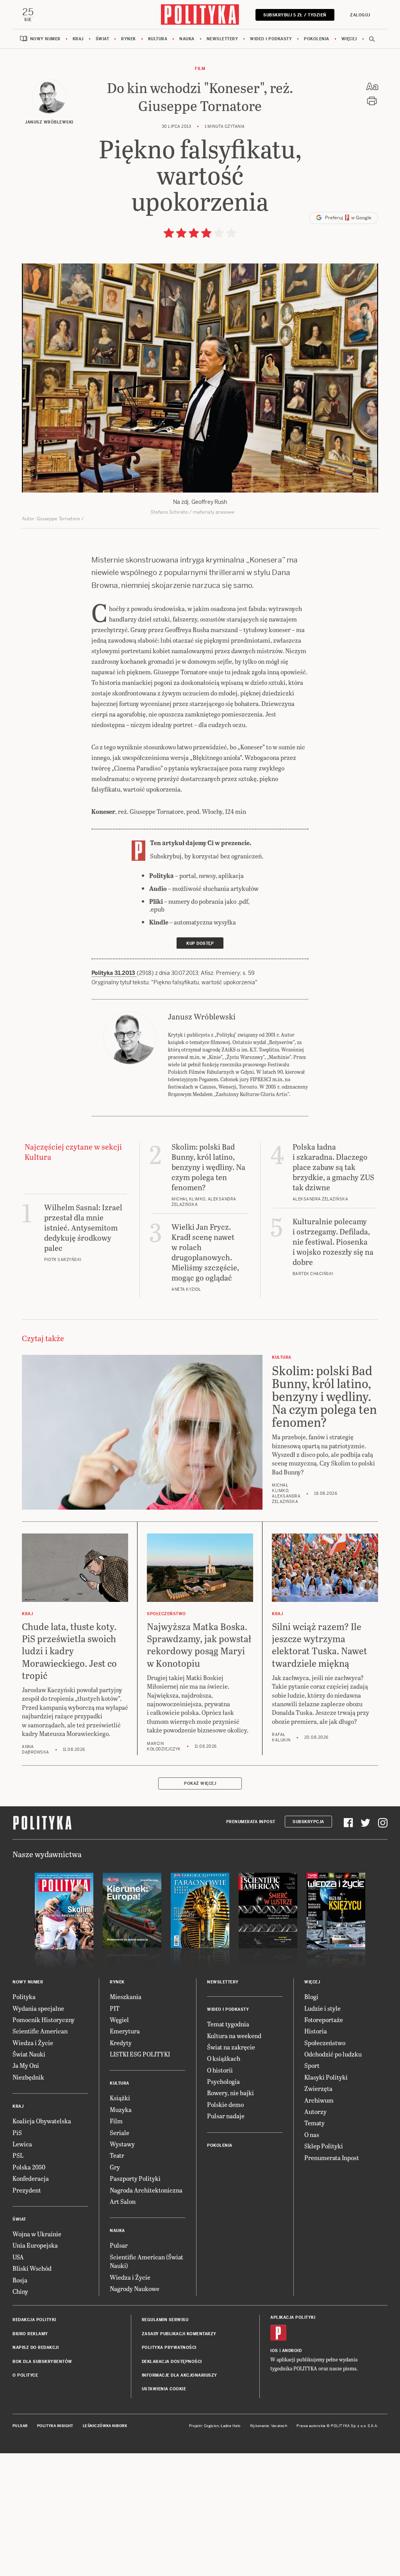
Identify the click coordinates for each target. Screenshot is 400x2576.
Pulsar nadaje (226, 2116)
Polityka (24, 1996)
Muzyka (121, 2109)
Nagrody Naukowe (135, 2288)
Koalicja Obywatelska (42, 2121)
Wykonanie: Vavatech (269, 2426)
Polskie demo (225, 2104)
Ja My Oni (26, 2065)
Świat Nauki (29, 2054)
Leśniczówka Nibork (105, 2426)
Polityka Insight (55, 2426)
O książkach (224, 2058)
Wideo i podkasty (271, 39)
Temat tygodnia (228, 2024)
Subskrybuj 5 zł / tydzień (295, 15)
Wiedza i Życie (33, 2043)
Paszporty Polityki (135, 2178)
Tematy (314, 2123)
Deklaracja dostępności (172, 2362)
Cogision (212, 2426)
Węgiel (119, 2020)
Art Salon (123, 2201)
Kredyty (121, 2043)
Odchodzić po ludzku (333, 2054)
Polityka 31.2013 (114, 973)
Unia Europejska (35, 2245)
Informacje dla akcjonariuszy (179, 2375)
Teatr (117, 2155)
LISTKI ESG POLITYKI (140, 2054)
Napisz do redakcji (36, 2348)
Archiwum (319, 2100)
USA (18, 2257)
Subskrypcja (308, 1822)
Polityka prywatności (169, 2348)
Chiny (20, 2291)
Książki (120, 2098)
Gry (115, 2167)
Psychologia (223, 2081)
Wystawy (122, 2144)
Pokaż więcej (200, 1783)
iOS (274, 2351)
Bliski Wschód (32, 2268)
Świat (103, 39)
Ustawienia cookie (164, 2389)
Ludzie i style (322, 2008)
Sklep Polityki (324, 2146)
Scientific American (40, 2031)
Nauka (187, 39)
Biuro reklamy (30, 2334)
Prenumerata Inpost (251, 1822)
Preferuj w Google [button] (348, 218)
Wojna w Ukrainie (37, 2234)
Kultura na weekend (234, 2036)
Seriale (120, 2133)
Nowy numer (45, 39)
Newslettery (222, 39)
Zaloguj (360, 15)
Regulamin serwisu (165, 2320)
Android (292, 2351)
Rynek (129, 39)
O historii (220, 2070)
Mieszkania (126, 1996)
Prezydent (27, 2190)
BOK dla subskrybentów (42, 2362)
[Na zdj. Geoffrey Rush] (200, 378)
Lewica (22, 2144)
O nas (312, 2134)
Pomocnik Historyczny (44, 2020)
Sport (312, 2065)
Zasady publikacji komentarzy (179, 2334)
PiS (17, 2133)
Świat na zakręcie (231, 2047)
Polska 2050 (29, 2167)
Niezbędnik (28, 2077)
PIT (115, 2008)
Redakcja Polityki (34, 2320)
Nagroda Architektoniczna (146, 2190)
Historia (316, 2031)
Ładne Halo (231, 2426)
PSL (18, 2155)
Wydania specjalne (38, 2008)
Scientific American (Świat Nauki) (146, 2261)
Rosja (20, 2280)
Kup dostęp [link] (200, 943)
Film (200, 69)
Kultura (158, 39)
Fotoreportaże (324, 2020)
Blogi (311, 1996)
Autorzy (315, 2111)
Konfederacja (31, 2178)
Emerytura (125, 2031)
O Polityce (25, 2375)
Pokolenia (317, 39)
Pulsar (119, 2245)
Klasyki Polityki (326, 2077)
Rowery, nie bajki (230, 2093)
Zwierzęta (318, 2088)
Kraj (78, 39)
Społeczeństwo (325, 2043)
